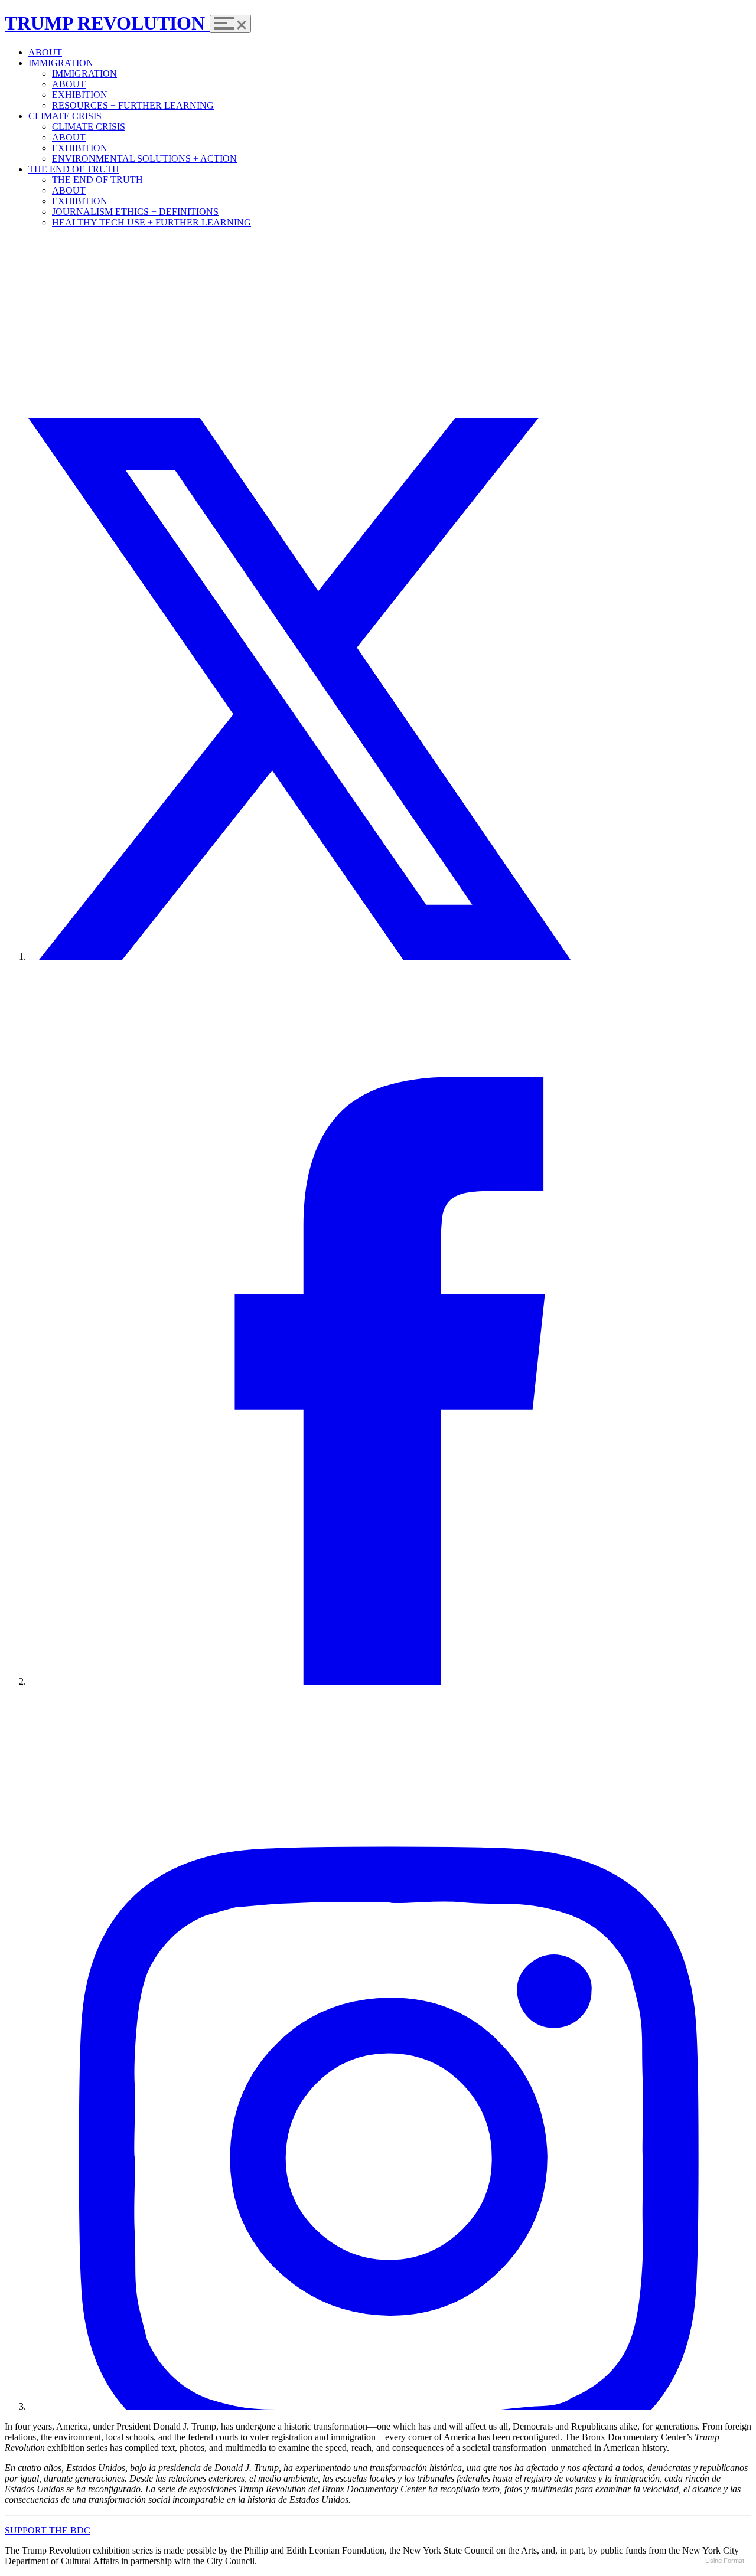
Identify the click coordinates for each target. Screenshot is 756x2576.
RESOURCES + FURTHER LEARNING (133, 105)
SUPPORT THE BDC (48, 2530)
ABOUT (45, 52)
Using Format (725, 2561)
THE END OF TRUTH (74, 169)
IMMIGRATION (61, 63)
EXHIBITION (80, 95)
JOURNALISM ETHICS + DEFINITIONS (135, 212)
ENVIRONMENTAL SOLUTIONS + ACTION (144, 158)
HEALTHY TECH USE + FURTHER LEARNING (151, 222)
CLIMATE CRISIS (65, 116)
